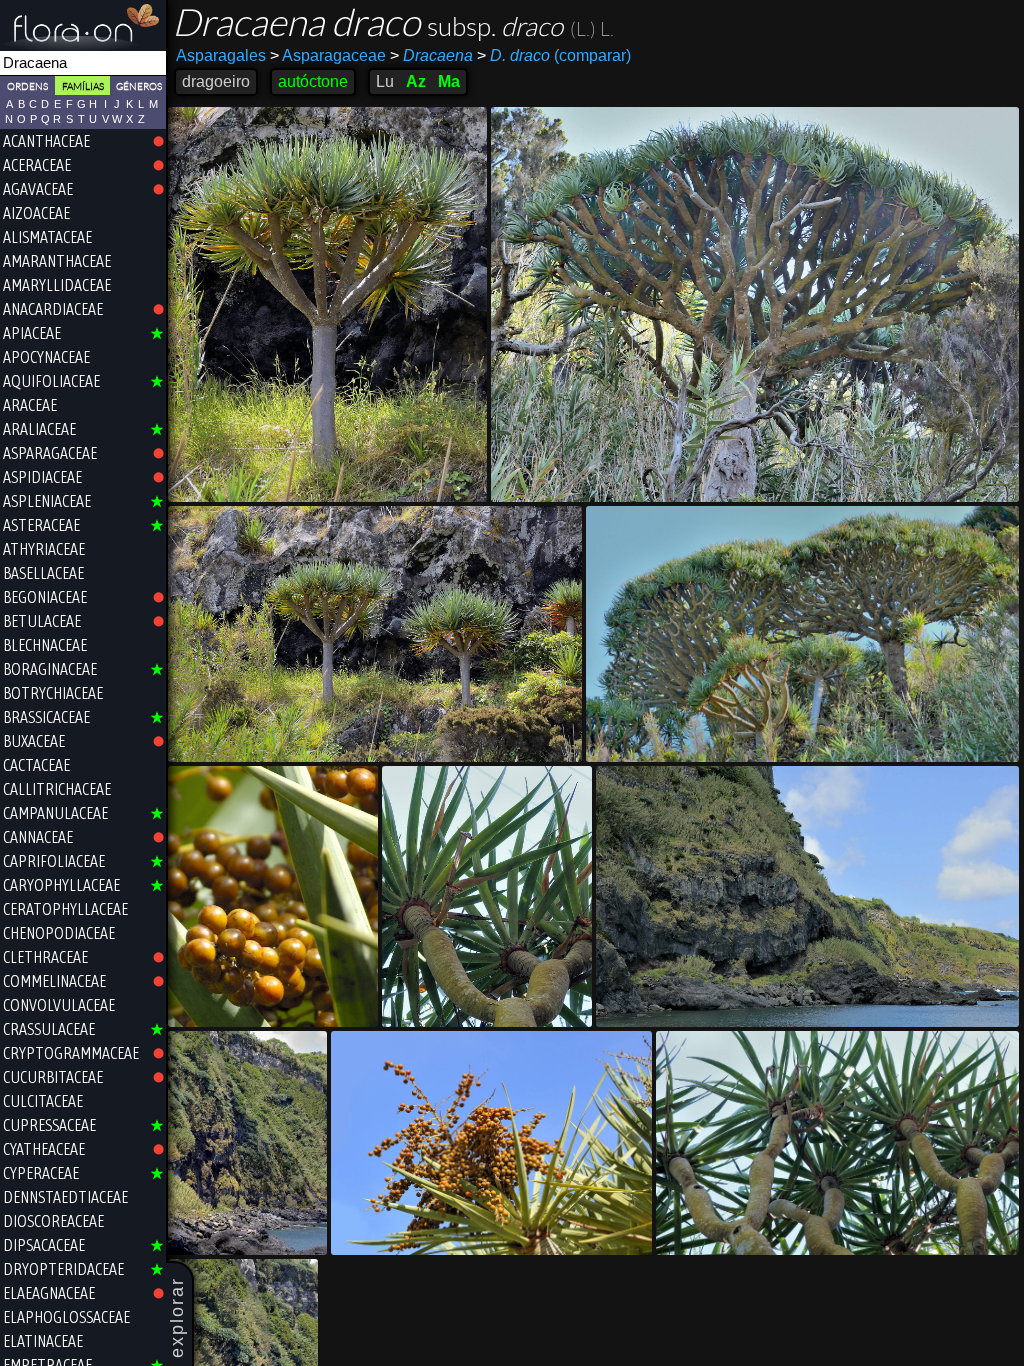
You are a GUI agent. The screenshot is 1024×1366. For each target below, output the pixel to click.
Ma (449, 81)
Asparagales (221, 55)
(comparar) (554, 55)
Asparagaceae (328, 55)
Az (416, 81)
